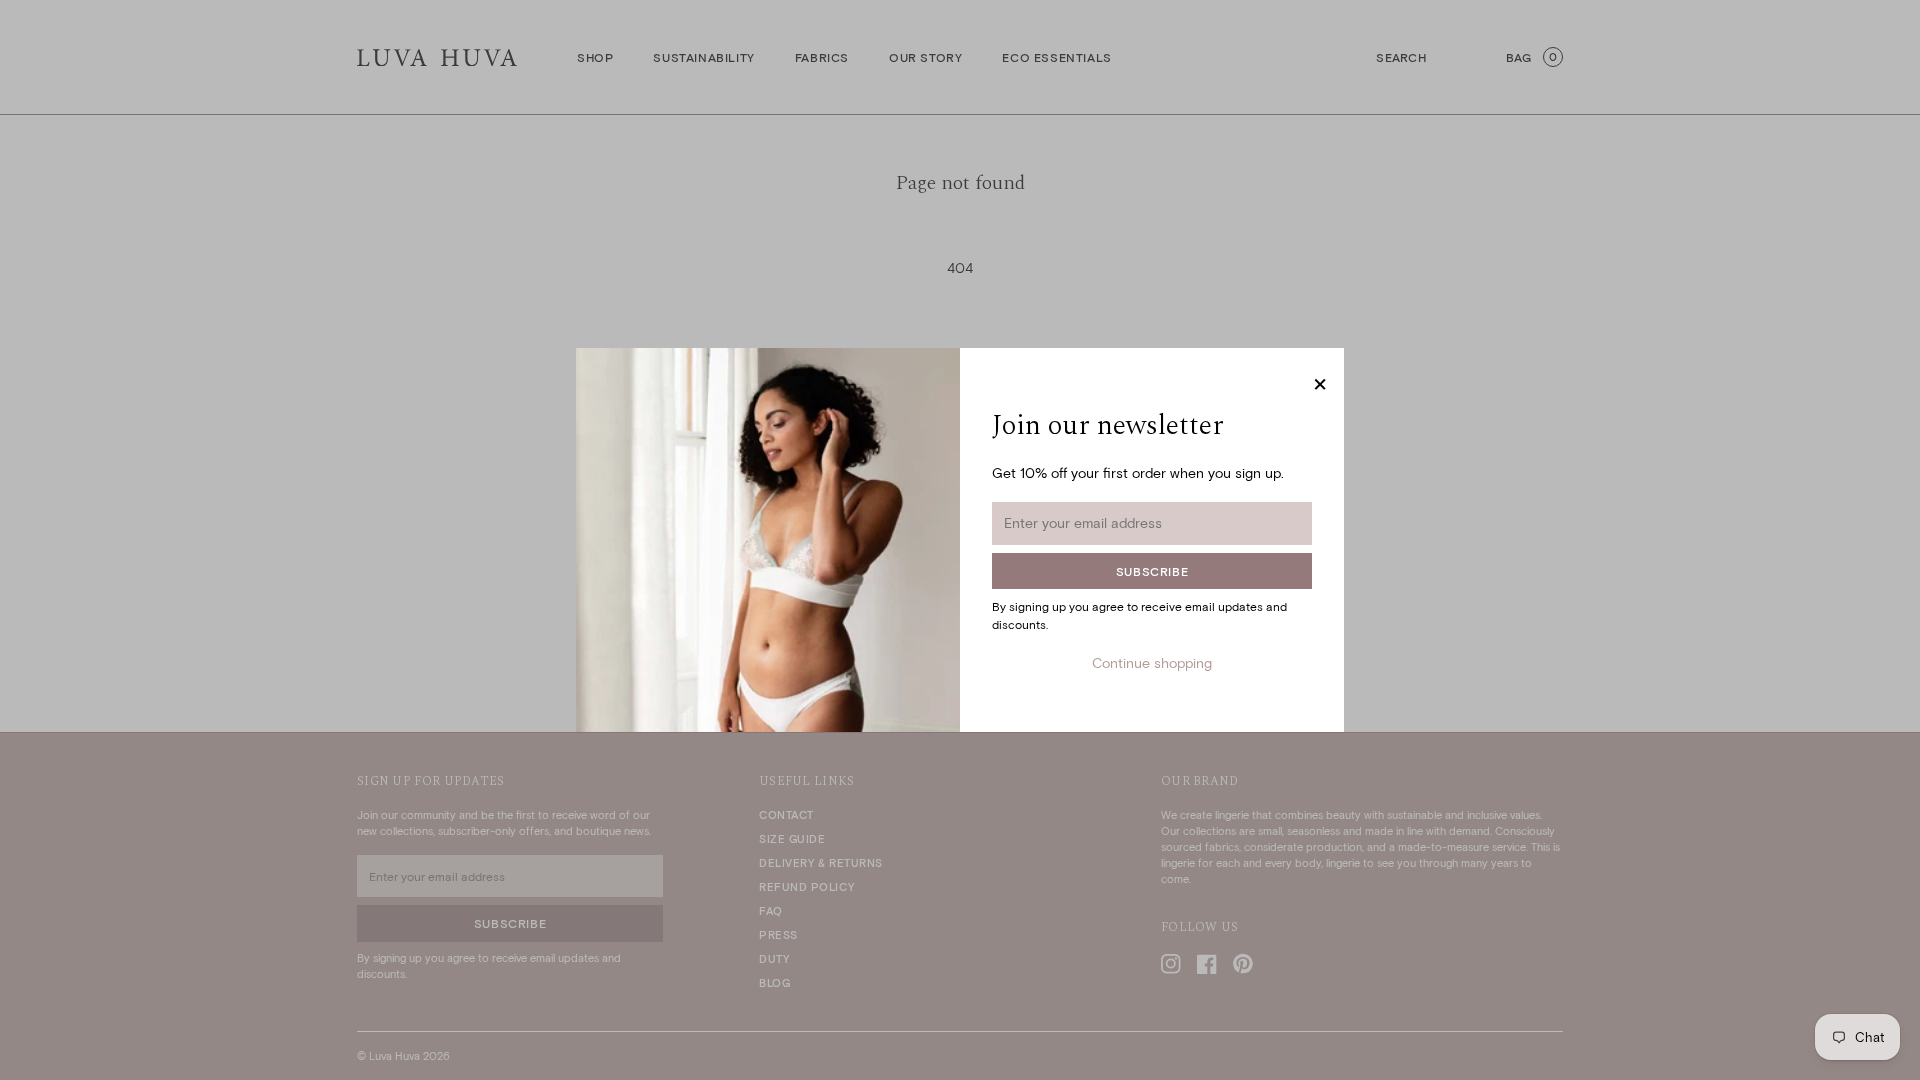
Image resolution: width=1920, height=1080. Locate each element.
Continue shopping (1152, 662)
